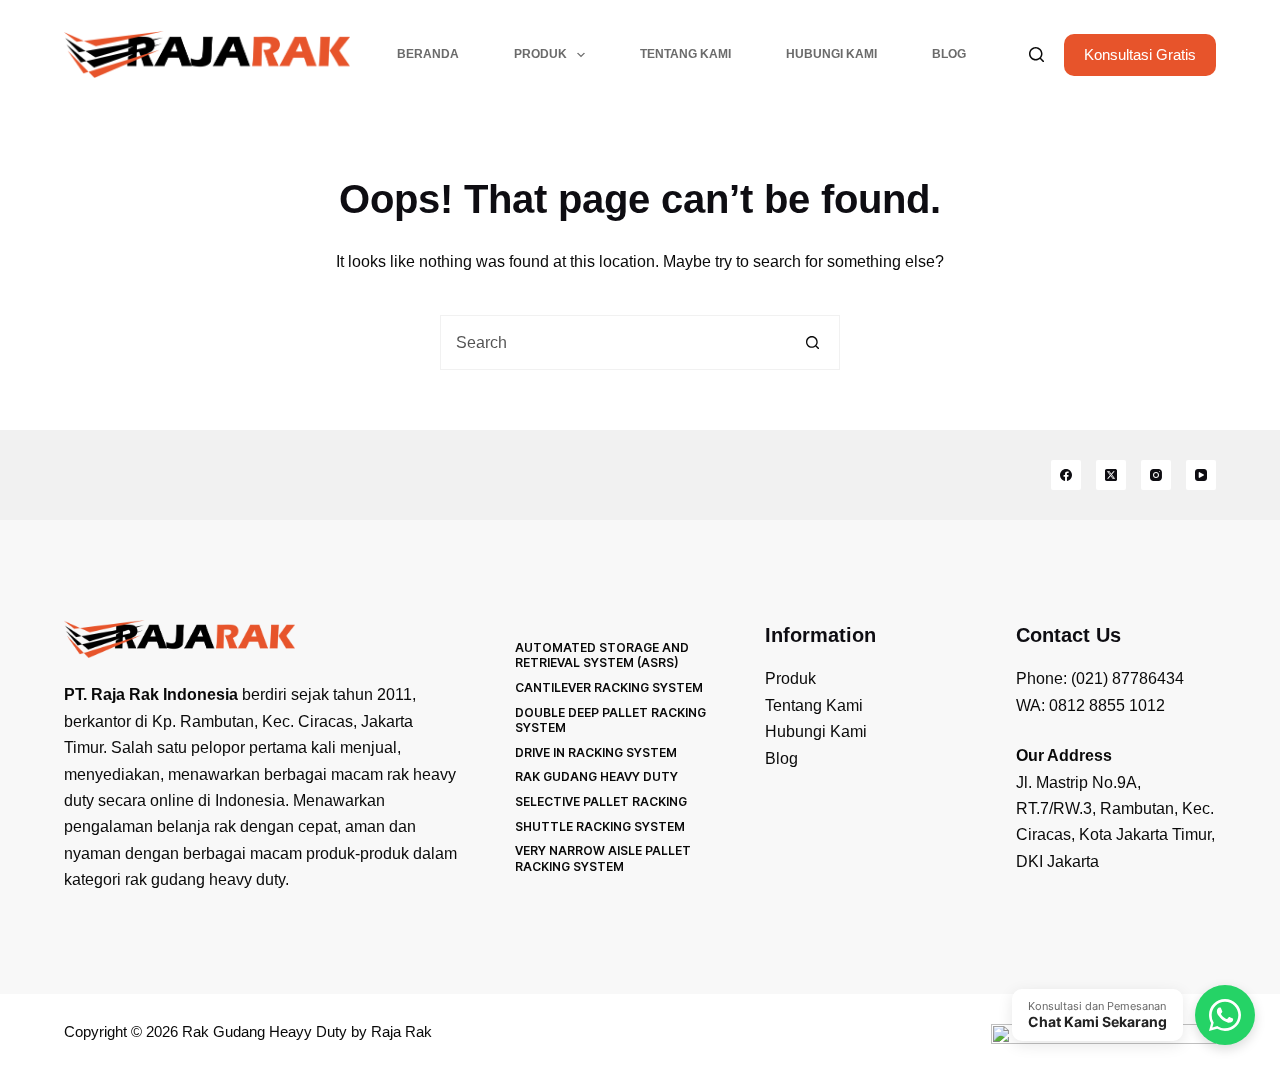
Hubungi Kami (831, 54)
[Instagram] (1156, 475)
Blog (949, 54)
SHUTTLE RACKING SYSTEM (600, 826)
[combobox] (613, 342)
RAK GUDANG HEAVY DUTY (596, 776)
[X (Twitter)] (1111, 475)
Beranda (428, 54)
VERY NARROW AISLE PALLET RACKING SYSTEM (603, 858)
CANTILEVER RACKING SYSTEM (609, 687)
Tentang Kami (685, 54)
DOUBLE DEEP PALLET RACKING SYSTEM (610, 720)
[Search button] (812, 342)
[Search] (1036, 54)
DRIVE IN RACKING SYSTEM (596, 752)
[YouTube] (1201, 475)
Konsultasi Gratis (1140, 54)
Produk (540, 54)
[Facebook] (1066, 475)
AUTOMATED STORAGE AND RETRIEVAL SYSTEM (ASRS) (602, 655)
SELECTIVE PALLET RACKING (601, 801)
